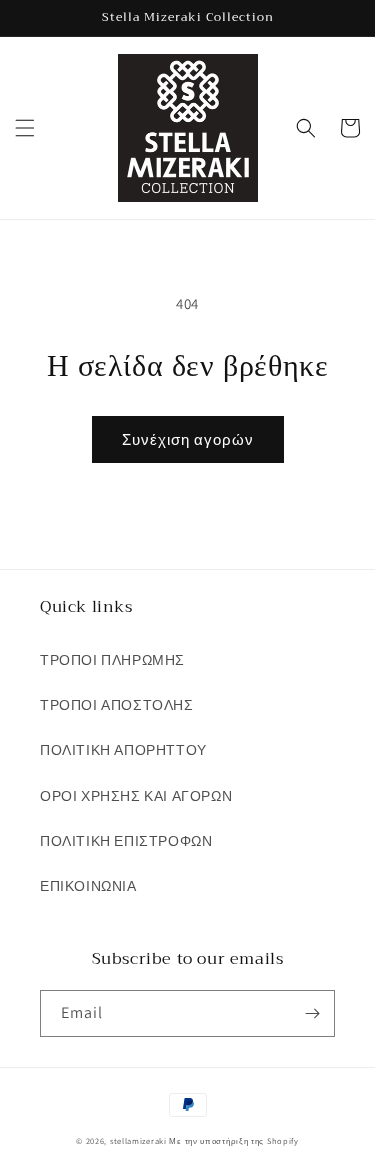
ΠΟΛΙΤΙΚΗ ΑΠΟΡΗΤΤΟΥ (123, 750)
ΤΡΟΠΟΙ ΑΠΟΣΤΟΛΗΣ (117, 705)
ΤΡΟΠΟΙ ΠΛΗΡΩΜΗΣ (112, 660)
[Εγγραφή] (312, 1013)
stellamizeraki (138, 1140)
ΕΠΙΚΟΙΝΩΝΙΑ (88, 886)
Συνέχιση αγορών (188, 439)
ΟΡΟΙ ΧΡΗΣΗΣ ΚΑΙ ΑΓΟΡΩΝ (136, 796)
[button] (25, 128)
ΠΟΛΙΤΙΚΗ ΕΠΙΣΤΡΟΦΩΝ (126, 841)
